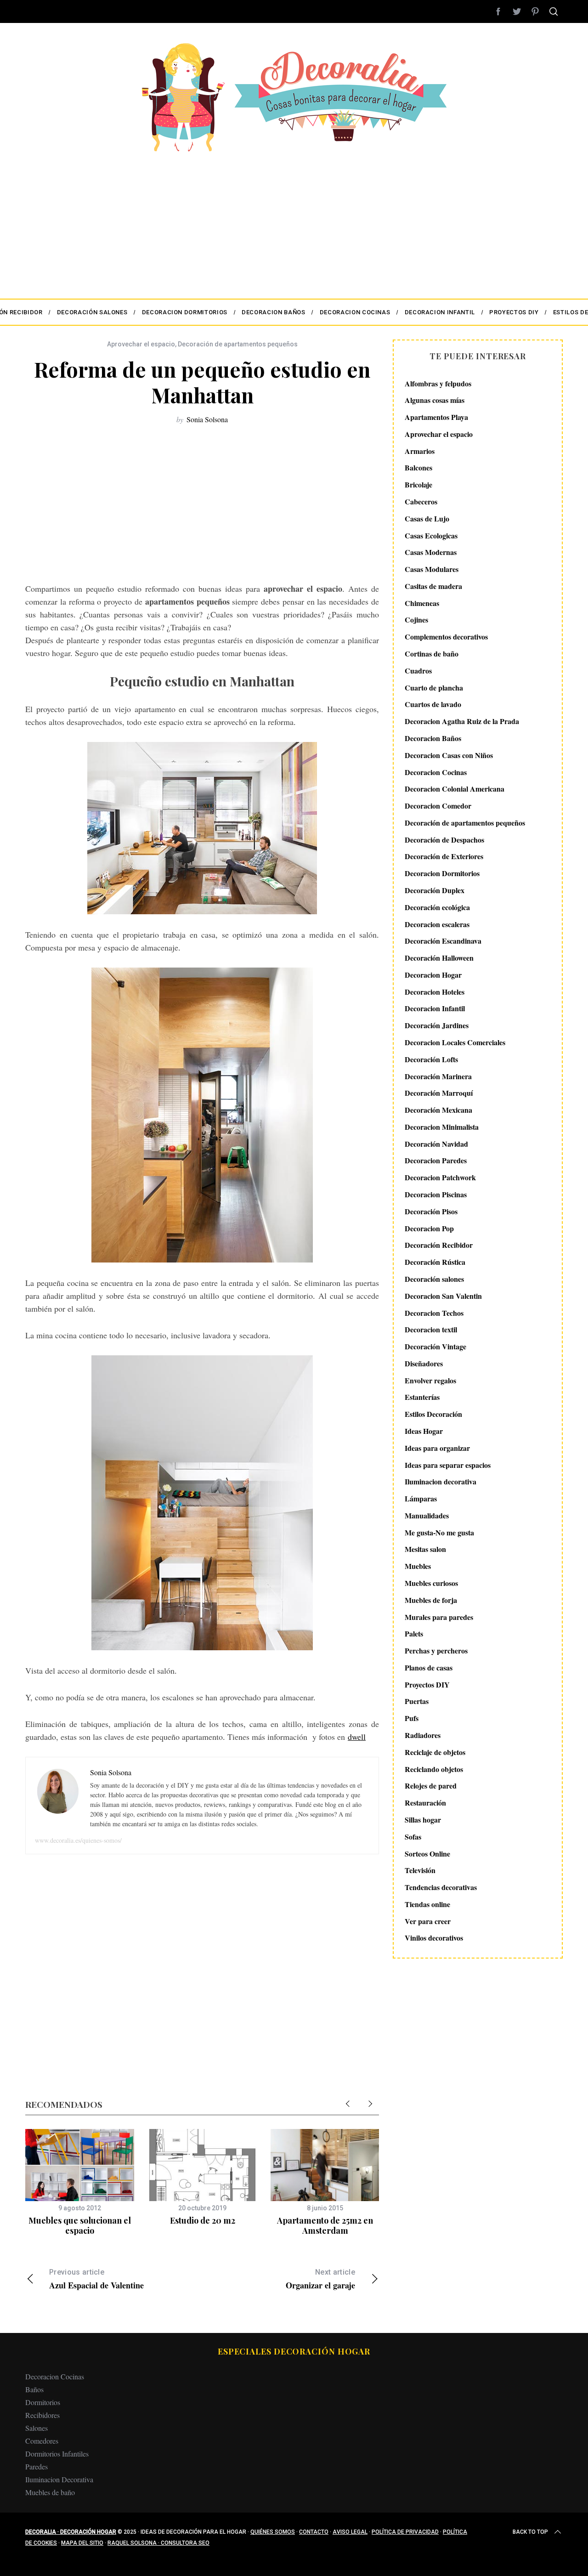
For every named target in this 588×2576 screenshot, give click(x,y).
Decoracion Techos (434, 1313)
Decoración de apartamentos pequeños (238, 344)
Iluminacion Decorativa (59, 2479)
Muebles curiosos (431, 1583)
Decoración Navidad (436, 1144)
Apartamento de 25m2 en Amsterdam (325, 2226)
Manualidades (427, 1515)
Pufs (412, 1718)
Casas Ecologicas (431, 535)
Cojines (416, 620)
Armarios (420, 451)
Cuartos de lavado (433, 705)
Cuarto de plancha (434, 688)
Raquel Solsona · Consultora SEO (158, 2543)
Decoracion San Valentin (443, 1296)
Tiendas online (427, 1904)
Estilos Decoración (433, 1414)
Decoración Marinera (438, 1076)
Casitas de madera (433, 586)
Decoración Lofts (431, 1059)
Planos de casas (429, 1667)
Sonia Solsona (207, 419)
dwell (357, 1737)
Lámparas (421, 1499)
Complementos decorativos (446, 637)
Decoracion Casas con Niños (449, 755)
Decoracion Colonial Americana (455, 789)
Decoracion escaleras (437, 924)
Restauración (425, 1803)
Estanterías (422, 1397)
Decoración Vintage (435, 1347)
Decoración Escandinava (443, 941)
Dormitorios (43, 2402)
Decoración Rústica (435, 1262)
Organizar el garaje (320, 2279)
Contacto (314, 2532)
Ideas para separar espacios (448, 1465)
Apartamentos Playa (436, 417)
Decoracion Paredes (436, 1161)
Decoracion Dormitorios (442, 874)
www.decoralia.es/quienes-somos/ (78, 1840)
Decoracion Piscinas (436, 1194)
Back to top (530, 2532)
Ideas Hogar (424, 1431)
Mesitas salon (425, 1549)
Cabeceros (421, 501)
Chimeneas (422, 603)
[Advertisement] (294, 221)
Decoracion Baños (433, 738)
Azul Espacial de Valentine (96, 2279)
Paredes (37, 2466)
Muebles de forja (431, 1600)
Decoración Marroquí (439, 1093)
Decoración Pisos (431, 1211)
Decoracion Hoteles (435, 992)
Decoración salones (434, 1279)
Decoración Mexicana (438, 1110)
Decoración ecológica (437, 907)
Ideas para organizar (437, 1448)
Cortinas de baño (432, 654)
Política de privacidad (405, 2532)
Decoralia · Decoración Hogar (71, 2532)
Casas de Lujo (427, 518)
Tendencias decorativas (441, 1888)
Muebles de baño (50, 2492)
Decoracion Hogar (433, 975)
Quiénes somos (273, 2532)
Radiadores (423, 1735)
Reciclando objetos (434, 1769)
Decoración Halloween (439, 958)
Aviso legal (350, 2532)
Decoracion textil (431, 1330)
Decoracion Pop (429, 1228)
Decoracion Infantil (435, 1009)
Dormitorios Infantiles (57, 2454)
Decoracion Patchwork (440, 1178)
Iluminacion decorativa (441, 1482)
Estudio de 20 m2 (203, 2220)
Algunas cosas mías (435, 400)
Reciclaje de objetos (435, 1752)
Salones (37, 2428)
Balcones (418, 468)
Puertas (417, 1701)
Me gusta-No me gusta (439, 1532)
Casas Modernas (431, 552)
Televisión (420, 1871)
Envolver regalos (430, 1380)
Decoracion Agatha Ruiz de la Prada (462, 722)
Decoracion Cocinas (436, 772)
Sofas (413, 1837)
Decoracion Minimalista (442, 1127)
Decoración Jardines (437, 1026)
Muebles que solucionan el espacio (80, 2226)
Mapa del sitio (82, 2543)
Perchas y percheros (436, 1651)
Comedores (42, 2441)
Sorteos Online (427, 1854)
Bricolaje (418, 485)
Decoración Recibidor (439, 1245)
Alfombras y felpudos (438, 383)
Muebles (418, 1566)
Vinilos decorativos (434, 1938)
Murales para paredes (439, 1617)
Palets (414, 1634)
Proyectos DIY (427, 1684)
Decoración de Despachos (444, 840)
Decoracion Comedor (438, 806)
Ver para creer (428, 1921)
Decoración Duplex (435, 890)
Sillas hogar (423, 1820)
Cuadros (418, 671)
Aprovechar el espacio (141, 344)
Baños (34, 2389)
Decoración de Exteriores (444, 857)
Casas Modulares (432, 569)
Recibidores (42, 2415)
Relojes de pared (431, 1786)
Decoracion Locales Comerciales (455, 1042)
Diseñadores (424, 1363)
